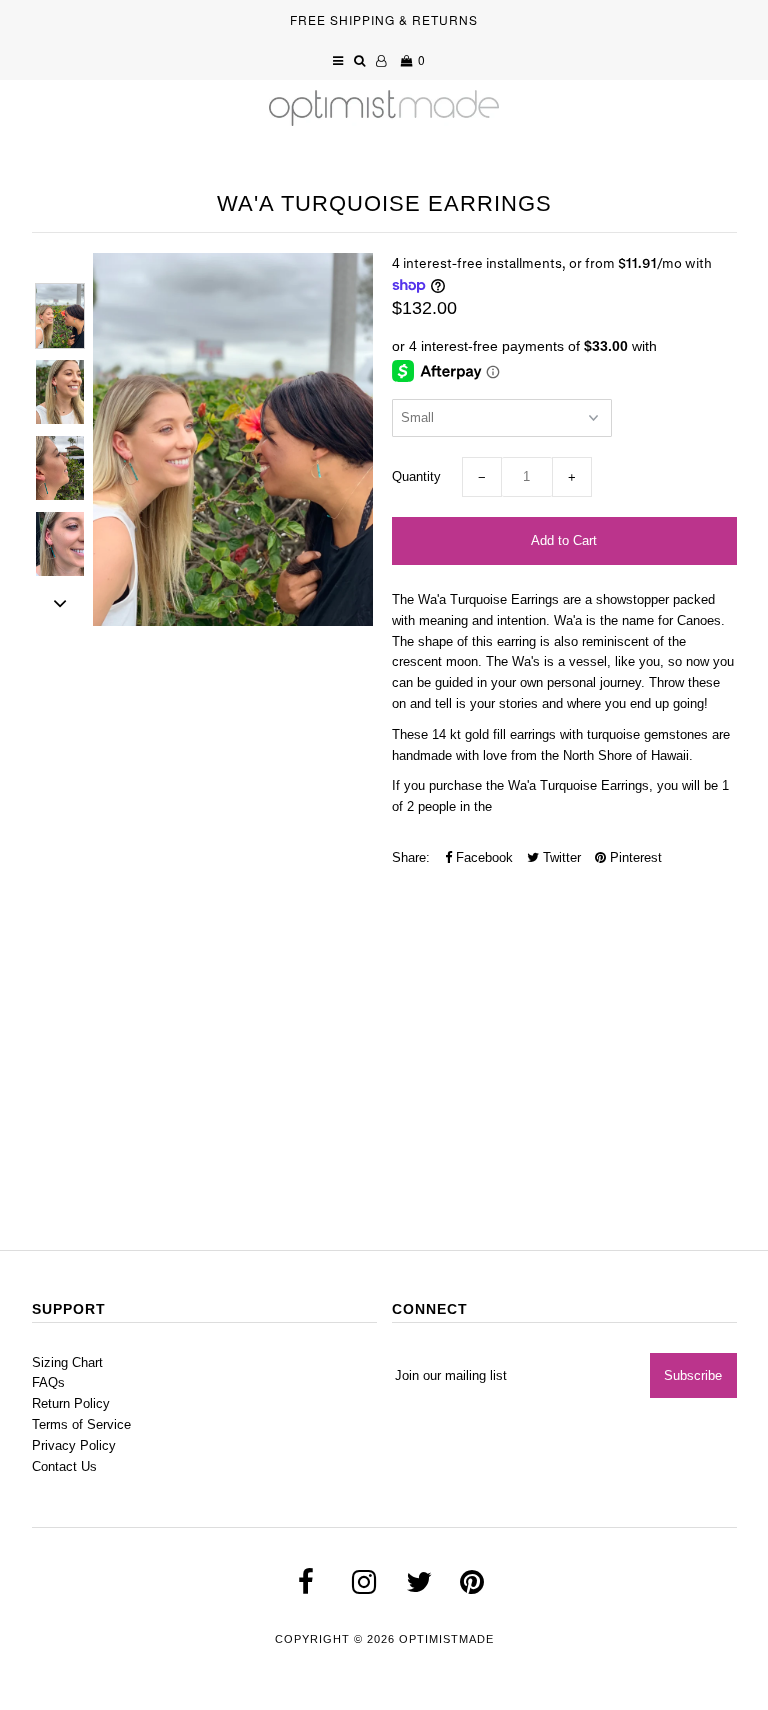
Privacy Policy (74, 1445)
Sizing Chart (67, 1362)
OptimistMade (446, 1639)
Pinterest (634, 857)
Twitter (560, 857)
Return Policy (71, 1403)
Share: (411, 857)
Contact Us (64, 1466)
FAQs (48, 1382)
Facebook (482, 857)
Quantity (416, 476)
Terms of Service (81, 1424)
